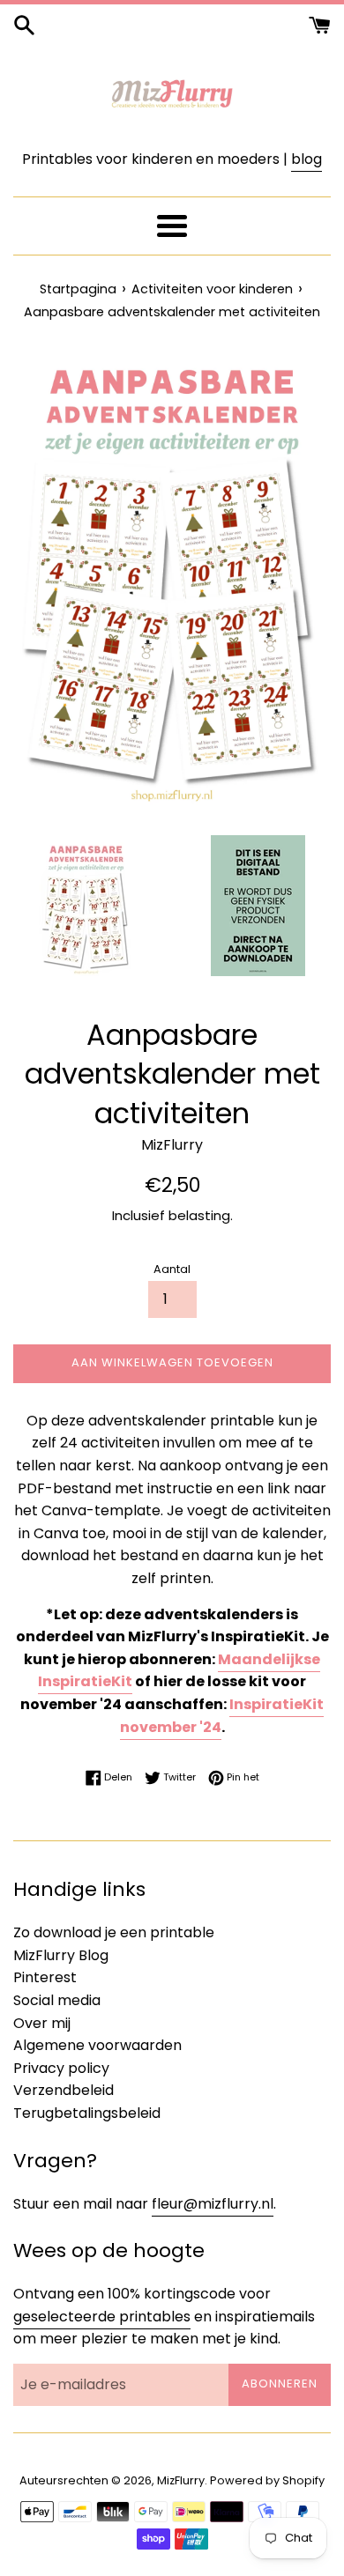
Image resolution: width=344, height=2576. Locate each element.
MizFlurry (181, 2480)
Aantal (172, 1269)
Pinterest (45, 1977)
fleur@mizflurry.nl (213, 2204)
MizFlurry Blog (61, 1955)
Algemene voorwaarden (97, 2045)
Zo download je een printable (114, 1932)
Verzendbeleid (64, 2090)
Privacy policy (61, 2068)
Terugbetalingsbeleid (87, 2113)
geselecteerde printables (102, 2317)
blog (307, 159)
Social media (57, 2000)
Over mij (42, 2023)
